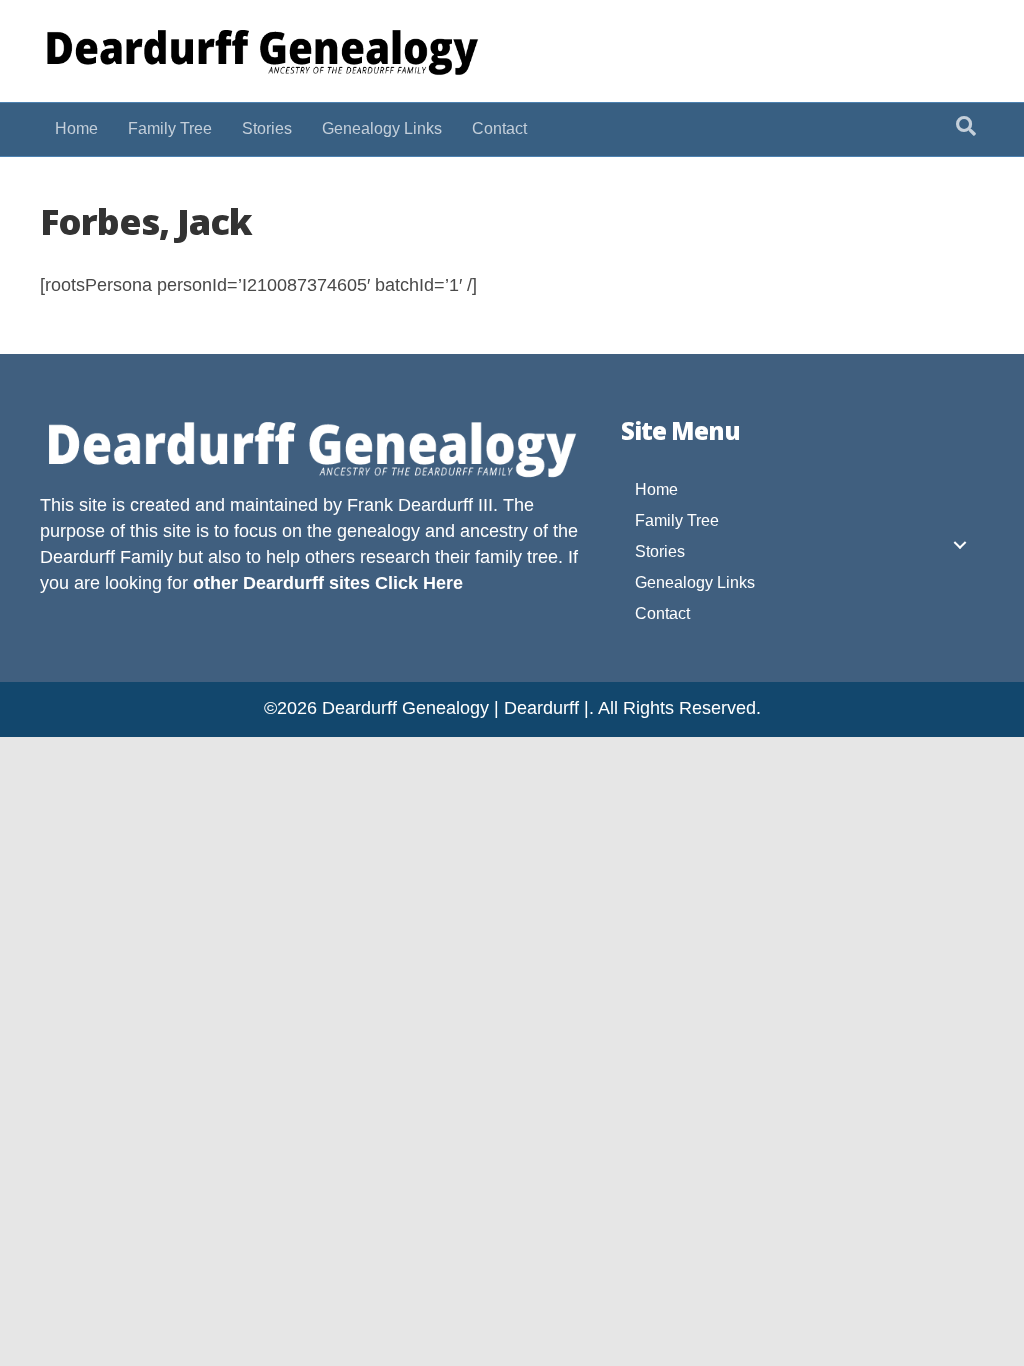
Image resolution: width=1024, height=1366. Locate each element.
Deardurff (77, 557)
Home (76, 128)
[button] (960, 545)
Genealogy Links (382, 128)
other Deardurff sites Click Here (328, 583)
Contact (499, 128)
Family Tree (170, 128)
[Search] (966, 126)
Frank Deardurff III (420, 505)
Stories (267, 128)
